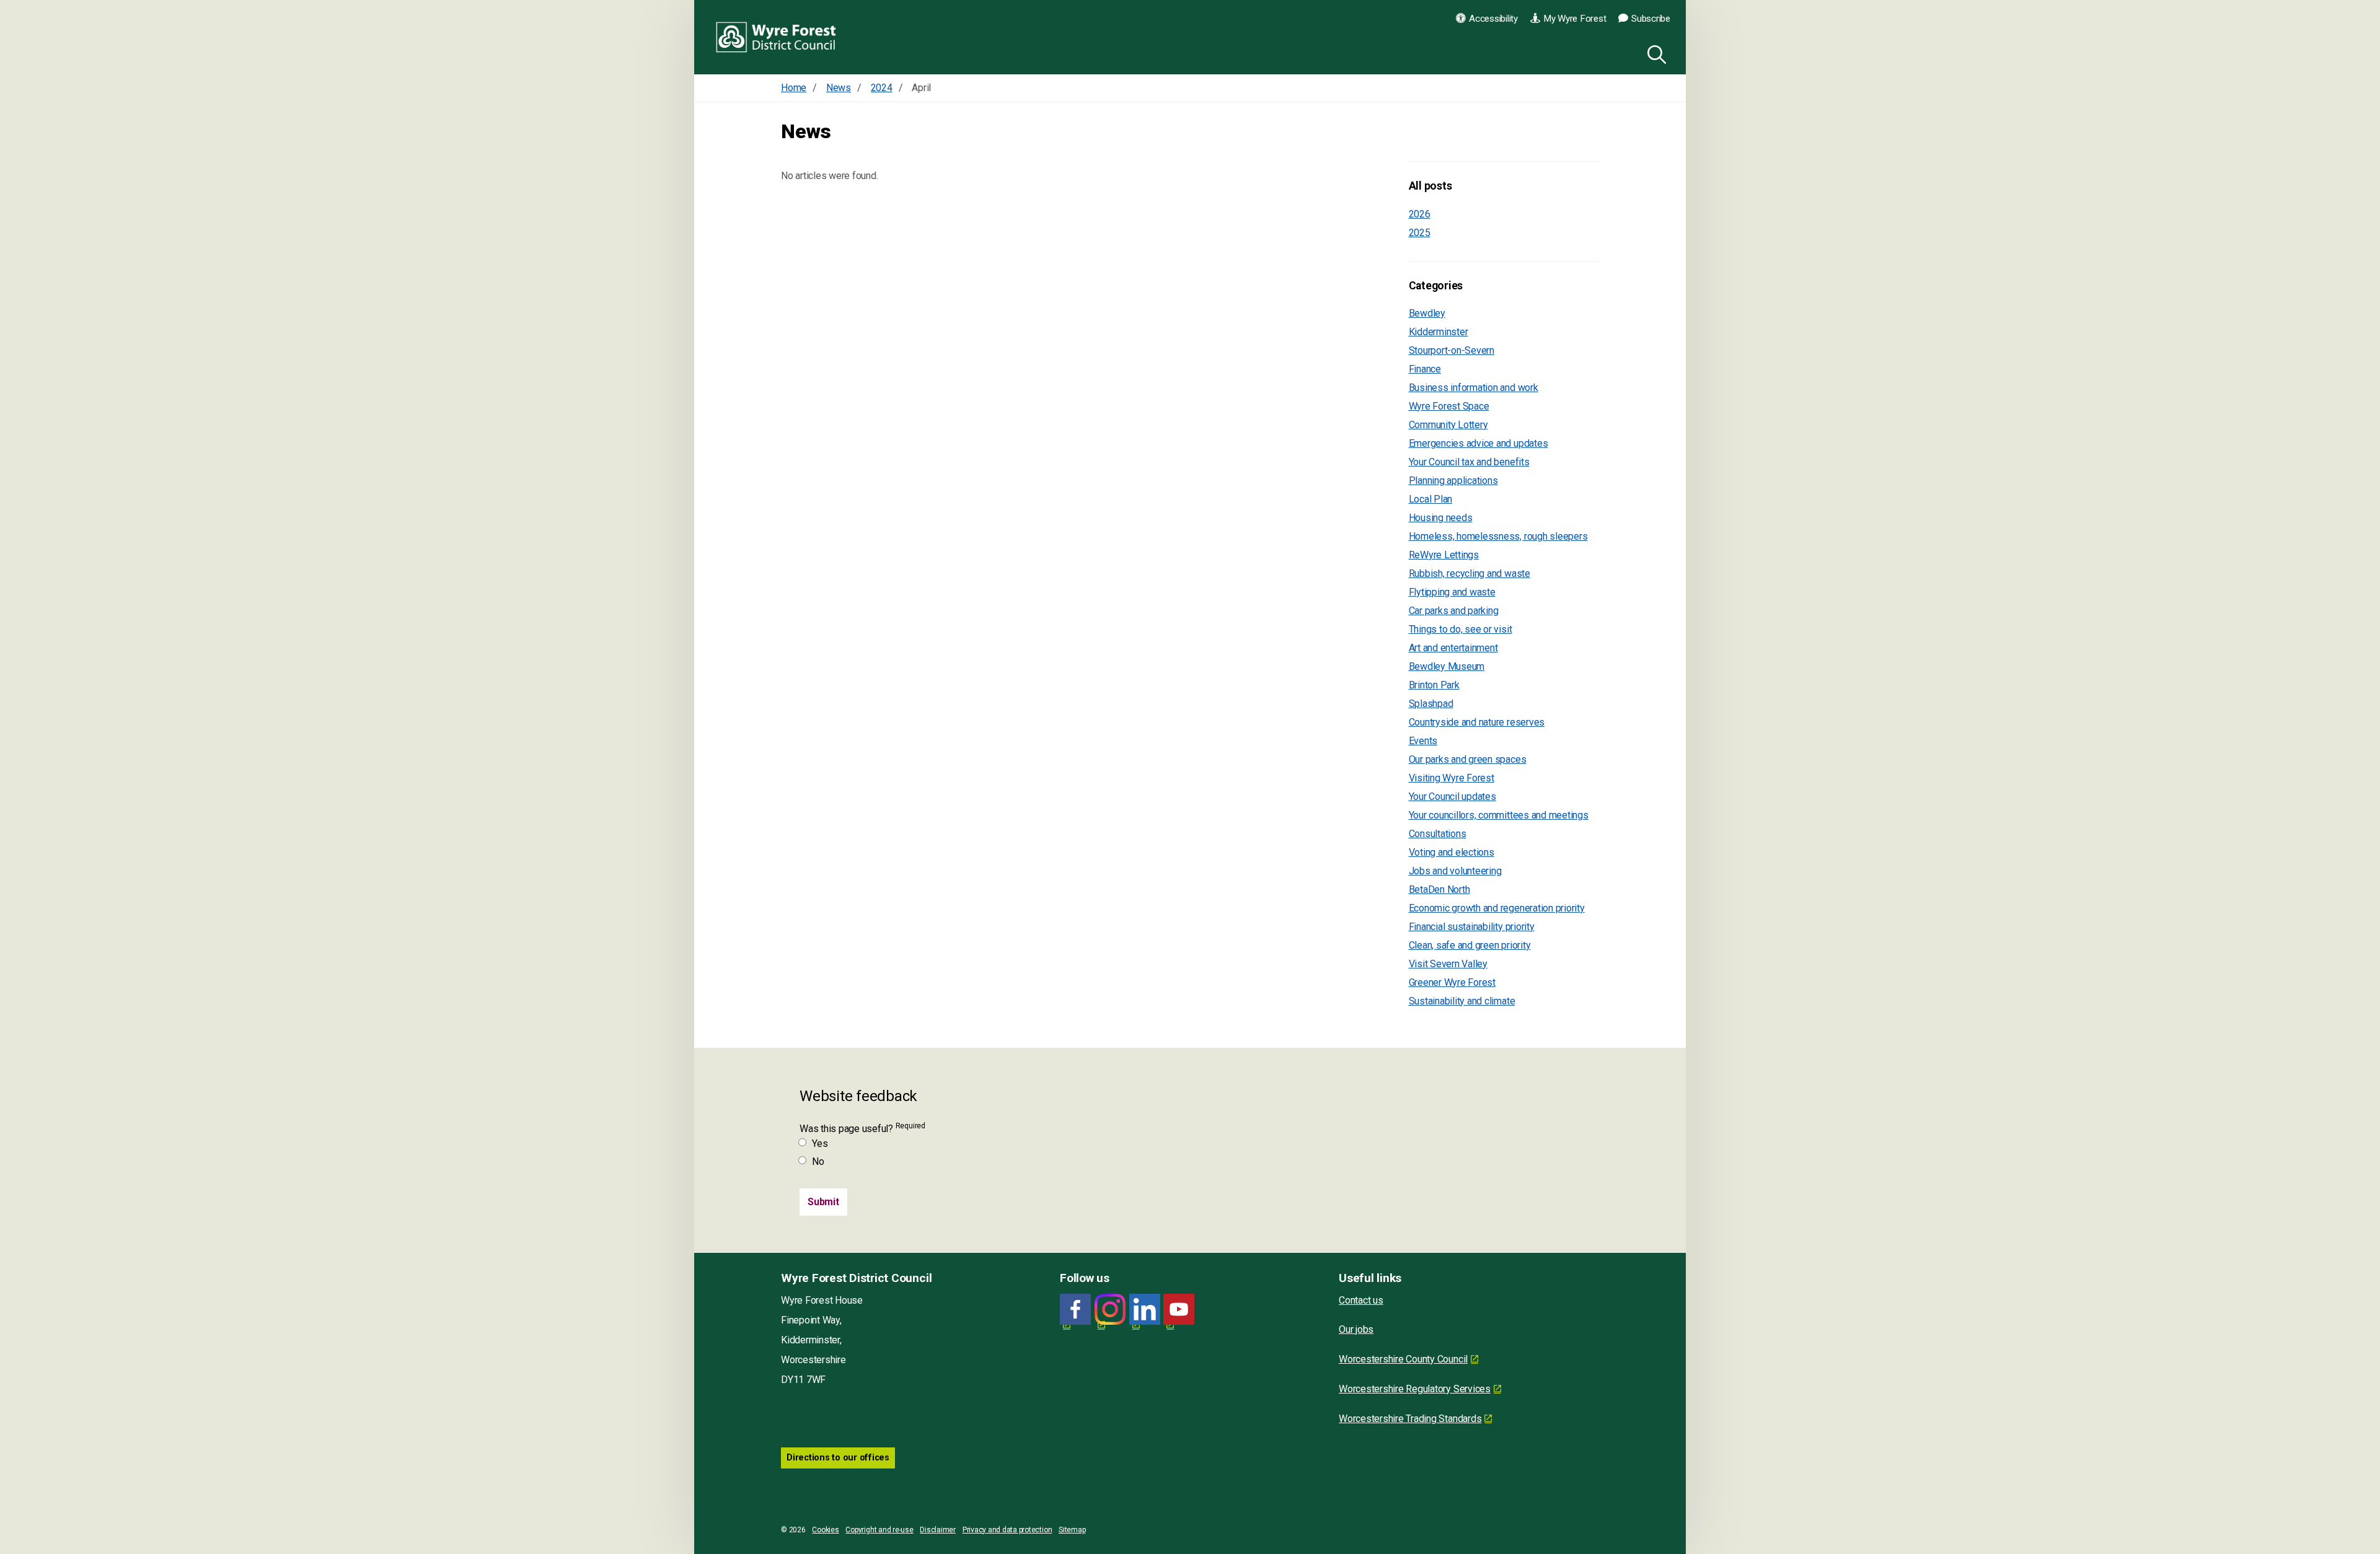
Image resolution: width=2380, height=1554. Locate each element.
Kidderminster (1439, 332)
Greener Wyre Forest (1452, 982)
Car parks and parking (1454, 611)
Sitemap (1072, 1530)
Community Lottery (1448, 425)
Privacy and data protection (1007, 1530)
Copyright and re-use (879, 1530)
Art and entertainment (1453, 648)
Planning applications (1453, 481)
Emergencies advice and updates (1479, 443)
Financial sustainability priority (1472, 927)
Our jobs (1356, 1329)
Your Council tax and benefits (1469, 462)
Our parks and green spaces (1468, 759)
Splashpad (1431, 704)
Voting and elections (1452, 852)
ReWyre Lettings (1444, 555)
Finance (1425, 369)
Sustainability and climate (1462, 1001)
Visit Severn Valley (1448, 964)
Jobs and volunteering (1455, 871)
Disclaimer (938, 1530)
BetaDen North (1439, 889)
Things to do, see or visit (1461, 629)
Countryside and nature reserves (1477, 722)
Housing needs (1441, 518)
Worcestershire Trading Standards (1410, 1419)
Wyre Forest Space (1449, 406)
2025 (1420, 233)
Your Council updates (1452, 797)
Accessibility (1493, 19)
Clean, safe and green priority (1470, 945)
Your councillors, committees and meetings (1499, 815)
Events (1423, 741)
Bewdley (1427, 313)
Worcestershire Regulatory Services (1415, 1389)
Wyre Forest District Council (776, 37)
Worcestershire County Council (1403, 1359)
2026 (1420, 214)
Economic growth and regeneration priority (1497, 908)
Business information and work (1474, 388)
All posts (1430, 186)
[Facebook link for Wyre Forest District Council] (1075, 1310)
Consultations (1438, 834)
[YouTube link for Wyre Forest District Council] (1179, 1310)
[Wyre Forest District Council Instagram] (1110, 1310)
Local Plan (1431, 499)
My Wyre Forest (1575, 19)
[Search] (1654, 53)
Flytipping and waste (1452, 592)
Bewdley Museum (1447, 666)
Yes (820, 1144)
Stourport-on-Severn (1452, 350)
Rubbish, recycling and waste (1470, 573)
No (818, 1161)
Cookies (825, 1530)
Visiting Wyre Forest (1452, 778)
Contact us (1361, 1300)
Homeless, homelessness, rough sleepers (1498, 536)
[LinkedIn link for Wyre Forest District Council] (1145, 1310)
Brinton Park (1434, 685)
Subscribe (1651, 19)
